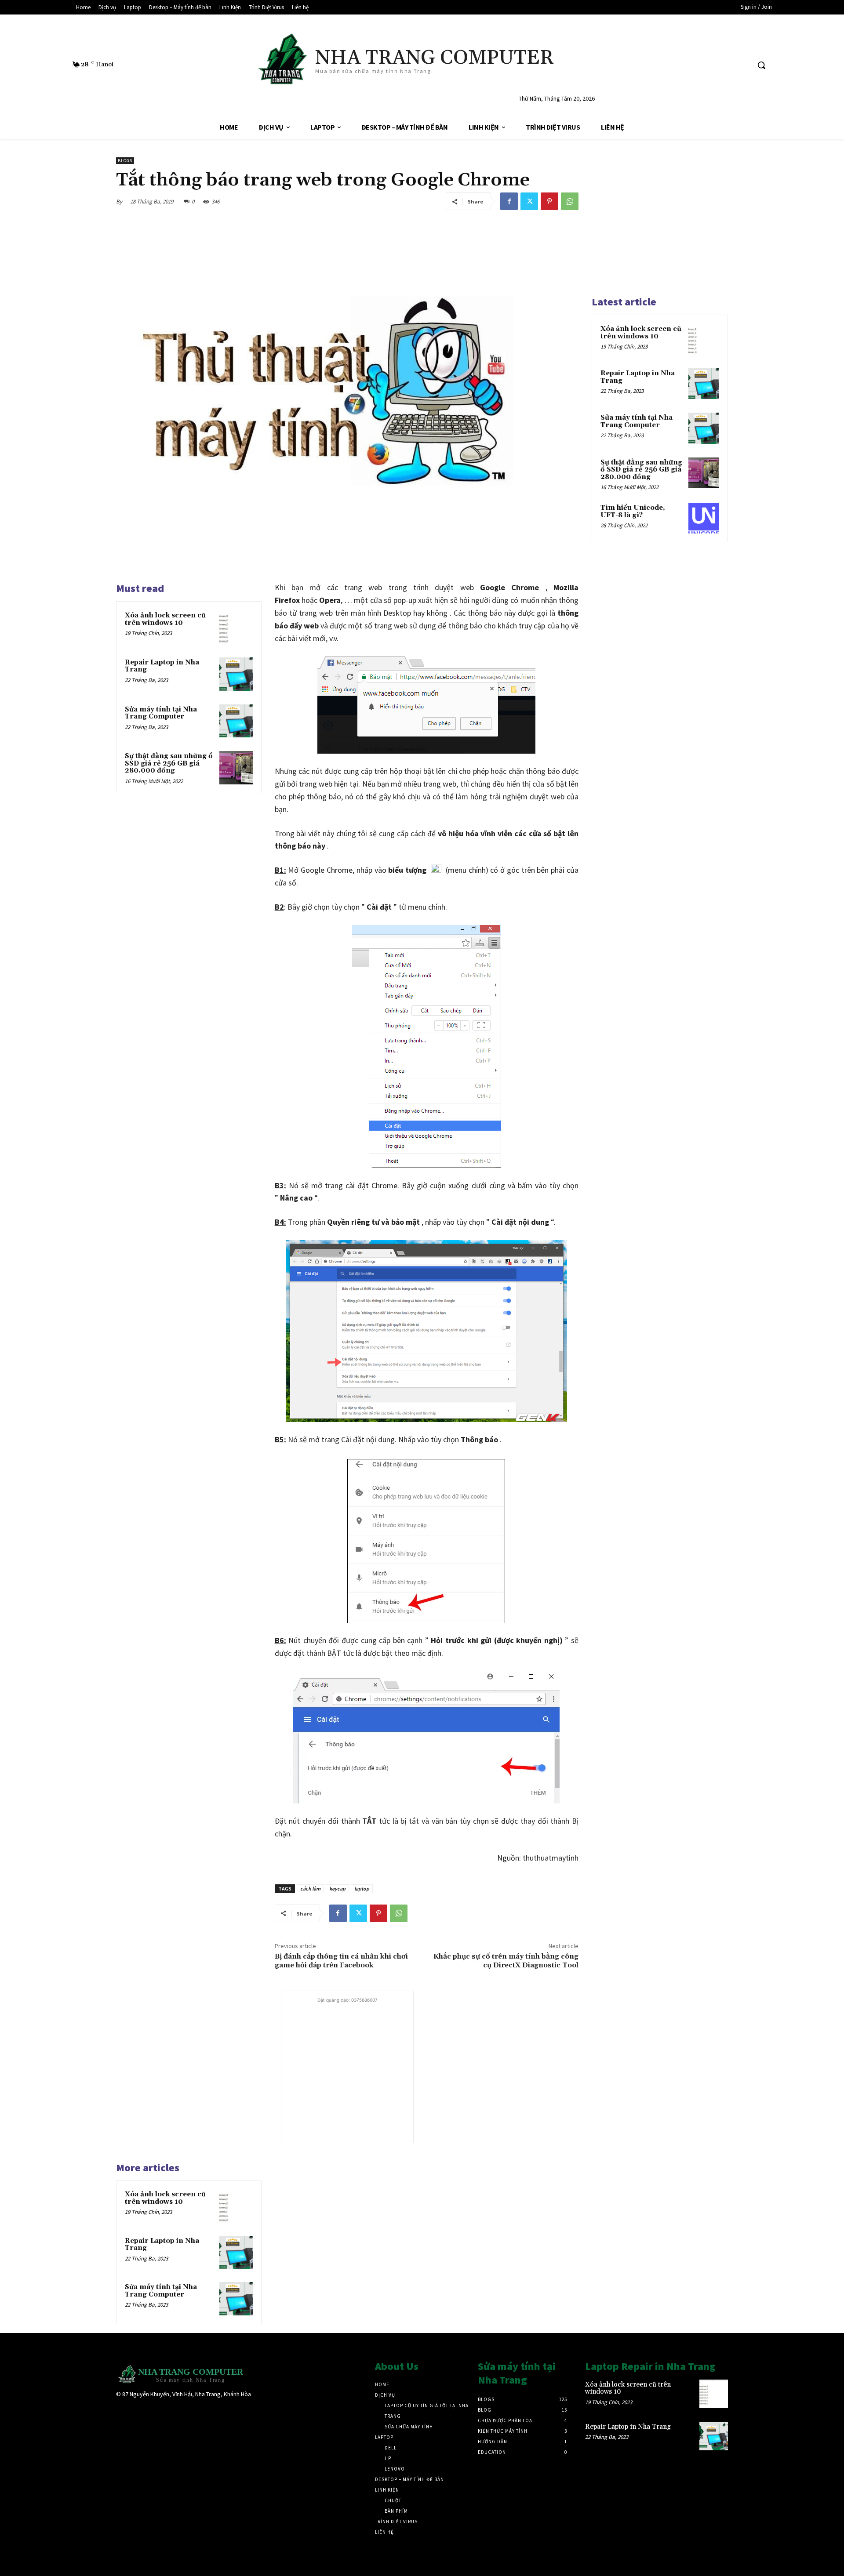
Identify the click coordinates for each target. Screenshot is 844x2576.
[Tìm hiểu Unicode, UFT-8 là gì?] (704, 518)
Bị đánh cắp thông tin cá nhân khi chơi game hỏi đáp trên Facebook (341, 1961)
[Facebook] (509, 201)
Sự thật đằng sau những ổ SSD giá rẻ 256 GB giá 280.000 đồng (169, 763)
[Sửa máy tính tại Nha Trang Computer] (236, 721)
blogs (125, 161)
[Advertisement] (347, 2060)
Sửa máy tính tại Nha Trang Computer (161, 713)
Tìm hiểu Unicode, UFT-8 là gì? (633, 512)
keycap (337, 1888)
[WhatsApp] (570, 201)
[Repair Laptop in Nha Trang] (236, 674)
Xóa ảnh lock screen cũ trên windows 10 (165, 619)
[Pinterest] (549, 201)
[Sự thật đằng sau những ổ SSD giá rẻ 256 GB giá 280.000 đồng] (236, 768)
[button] (761, 65)
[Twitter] (529, 201)
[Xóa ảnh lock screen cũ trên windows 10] (236, 627)
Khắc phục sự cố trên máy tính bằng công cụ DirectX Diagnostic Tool (506, 1961)
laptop (362, 1888)
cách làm (310, 1888)
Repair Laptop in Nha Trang (162, 666)
